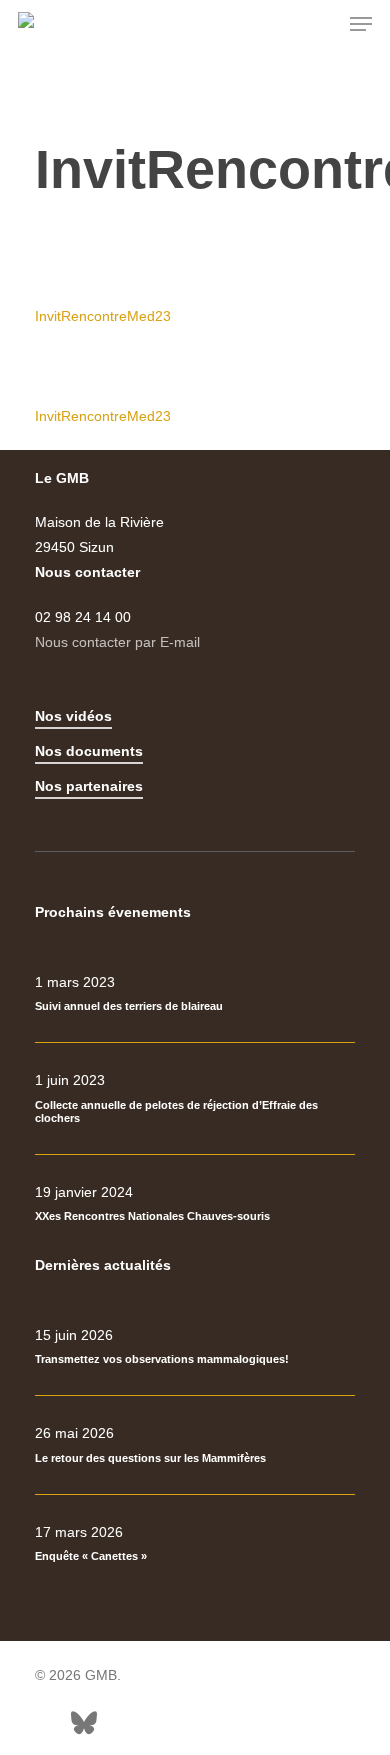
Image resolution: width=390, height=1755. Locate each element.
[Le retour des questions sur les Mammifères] (195, 1445)
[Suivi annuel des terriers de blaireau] (195, 994)
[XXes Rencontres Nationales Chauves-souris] (195, 1204)
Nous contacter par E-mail (117, 642)
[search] (321, 24)
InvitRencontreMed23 (103, 316)
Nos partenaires (89, 786)
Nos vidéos (73, 716)
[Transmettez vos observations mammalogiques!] (195, 1347)
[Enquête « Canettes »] (195, 1544)
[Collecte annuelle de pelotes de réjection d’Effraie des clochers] (195, 1098)
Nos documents (89, 751)
